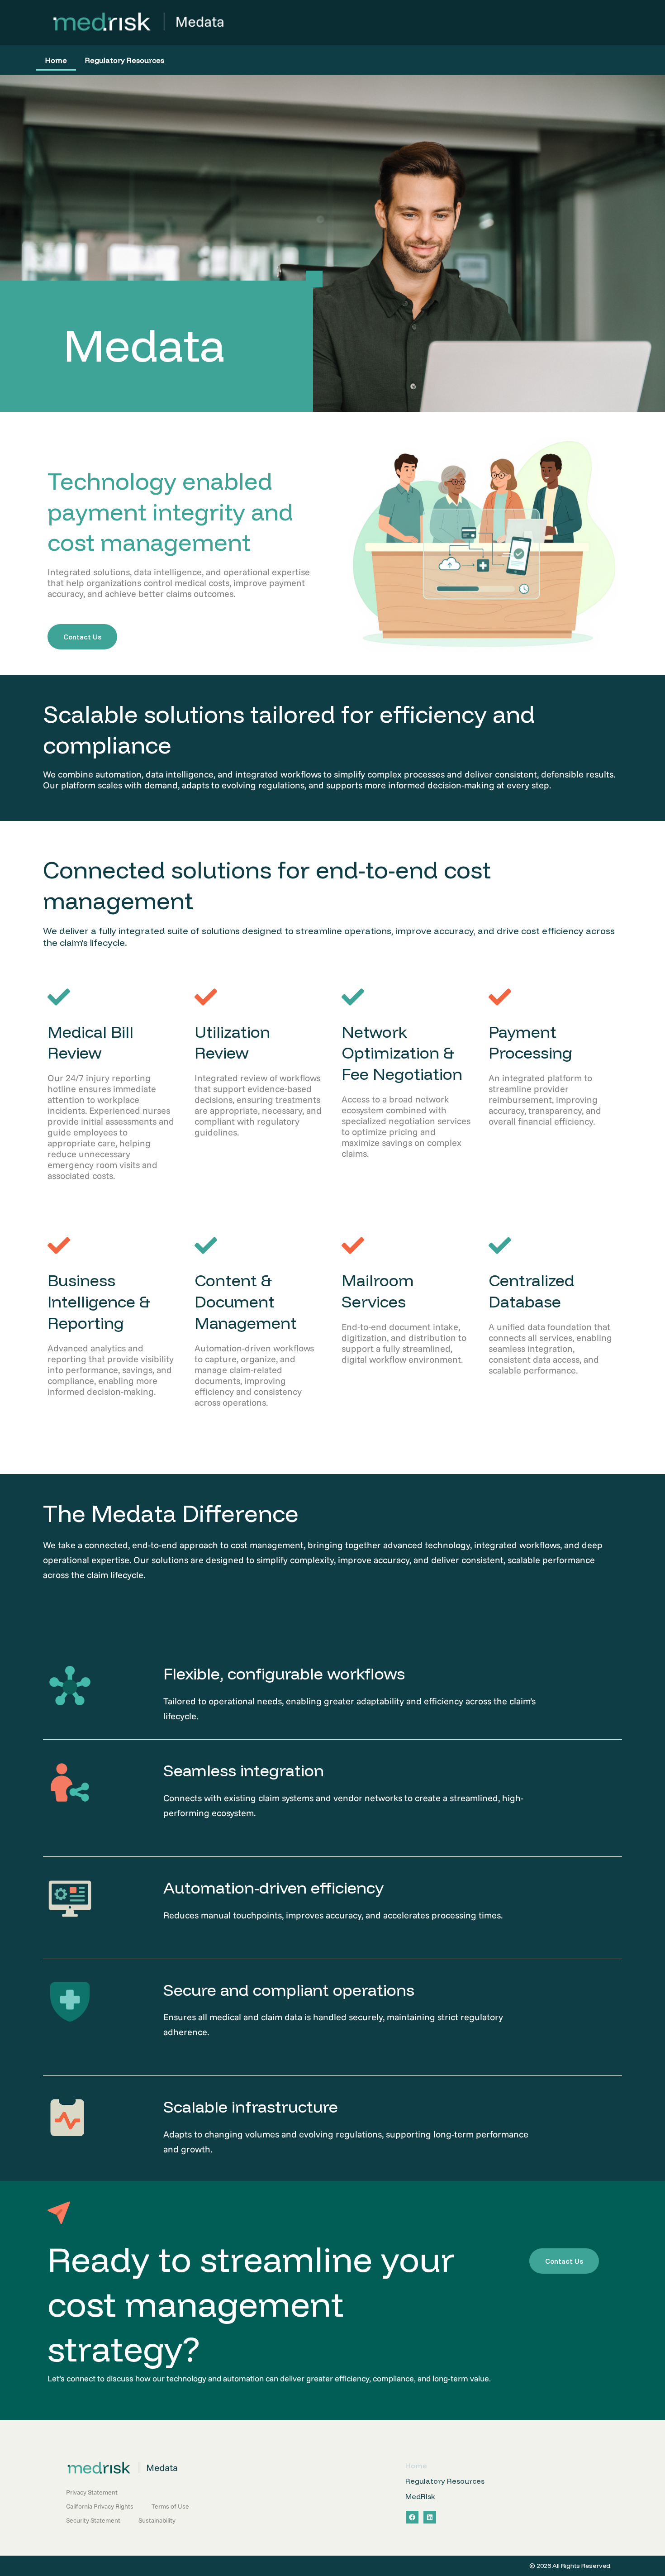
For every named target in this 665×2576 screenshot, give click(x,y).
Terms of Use (170, 2506)
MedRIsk (420, 2496)
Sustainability (157, 2520)
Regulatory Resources (125, 60)
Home (56, 60)
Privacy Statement (92, 2492)
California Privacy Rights (100, 2506)
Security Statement (93, 2520)
